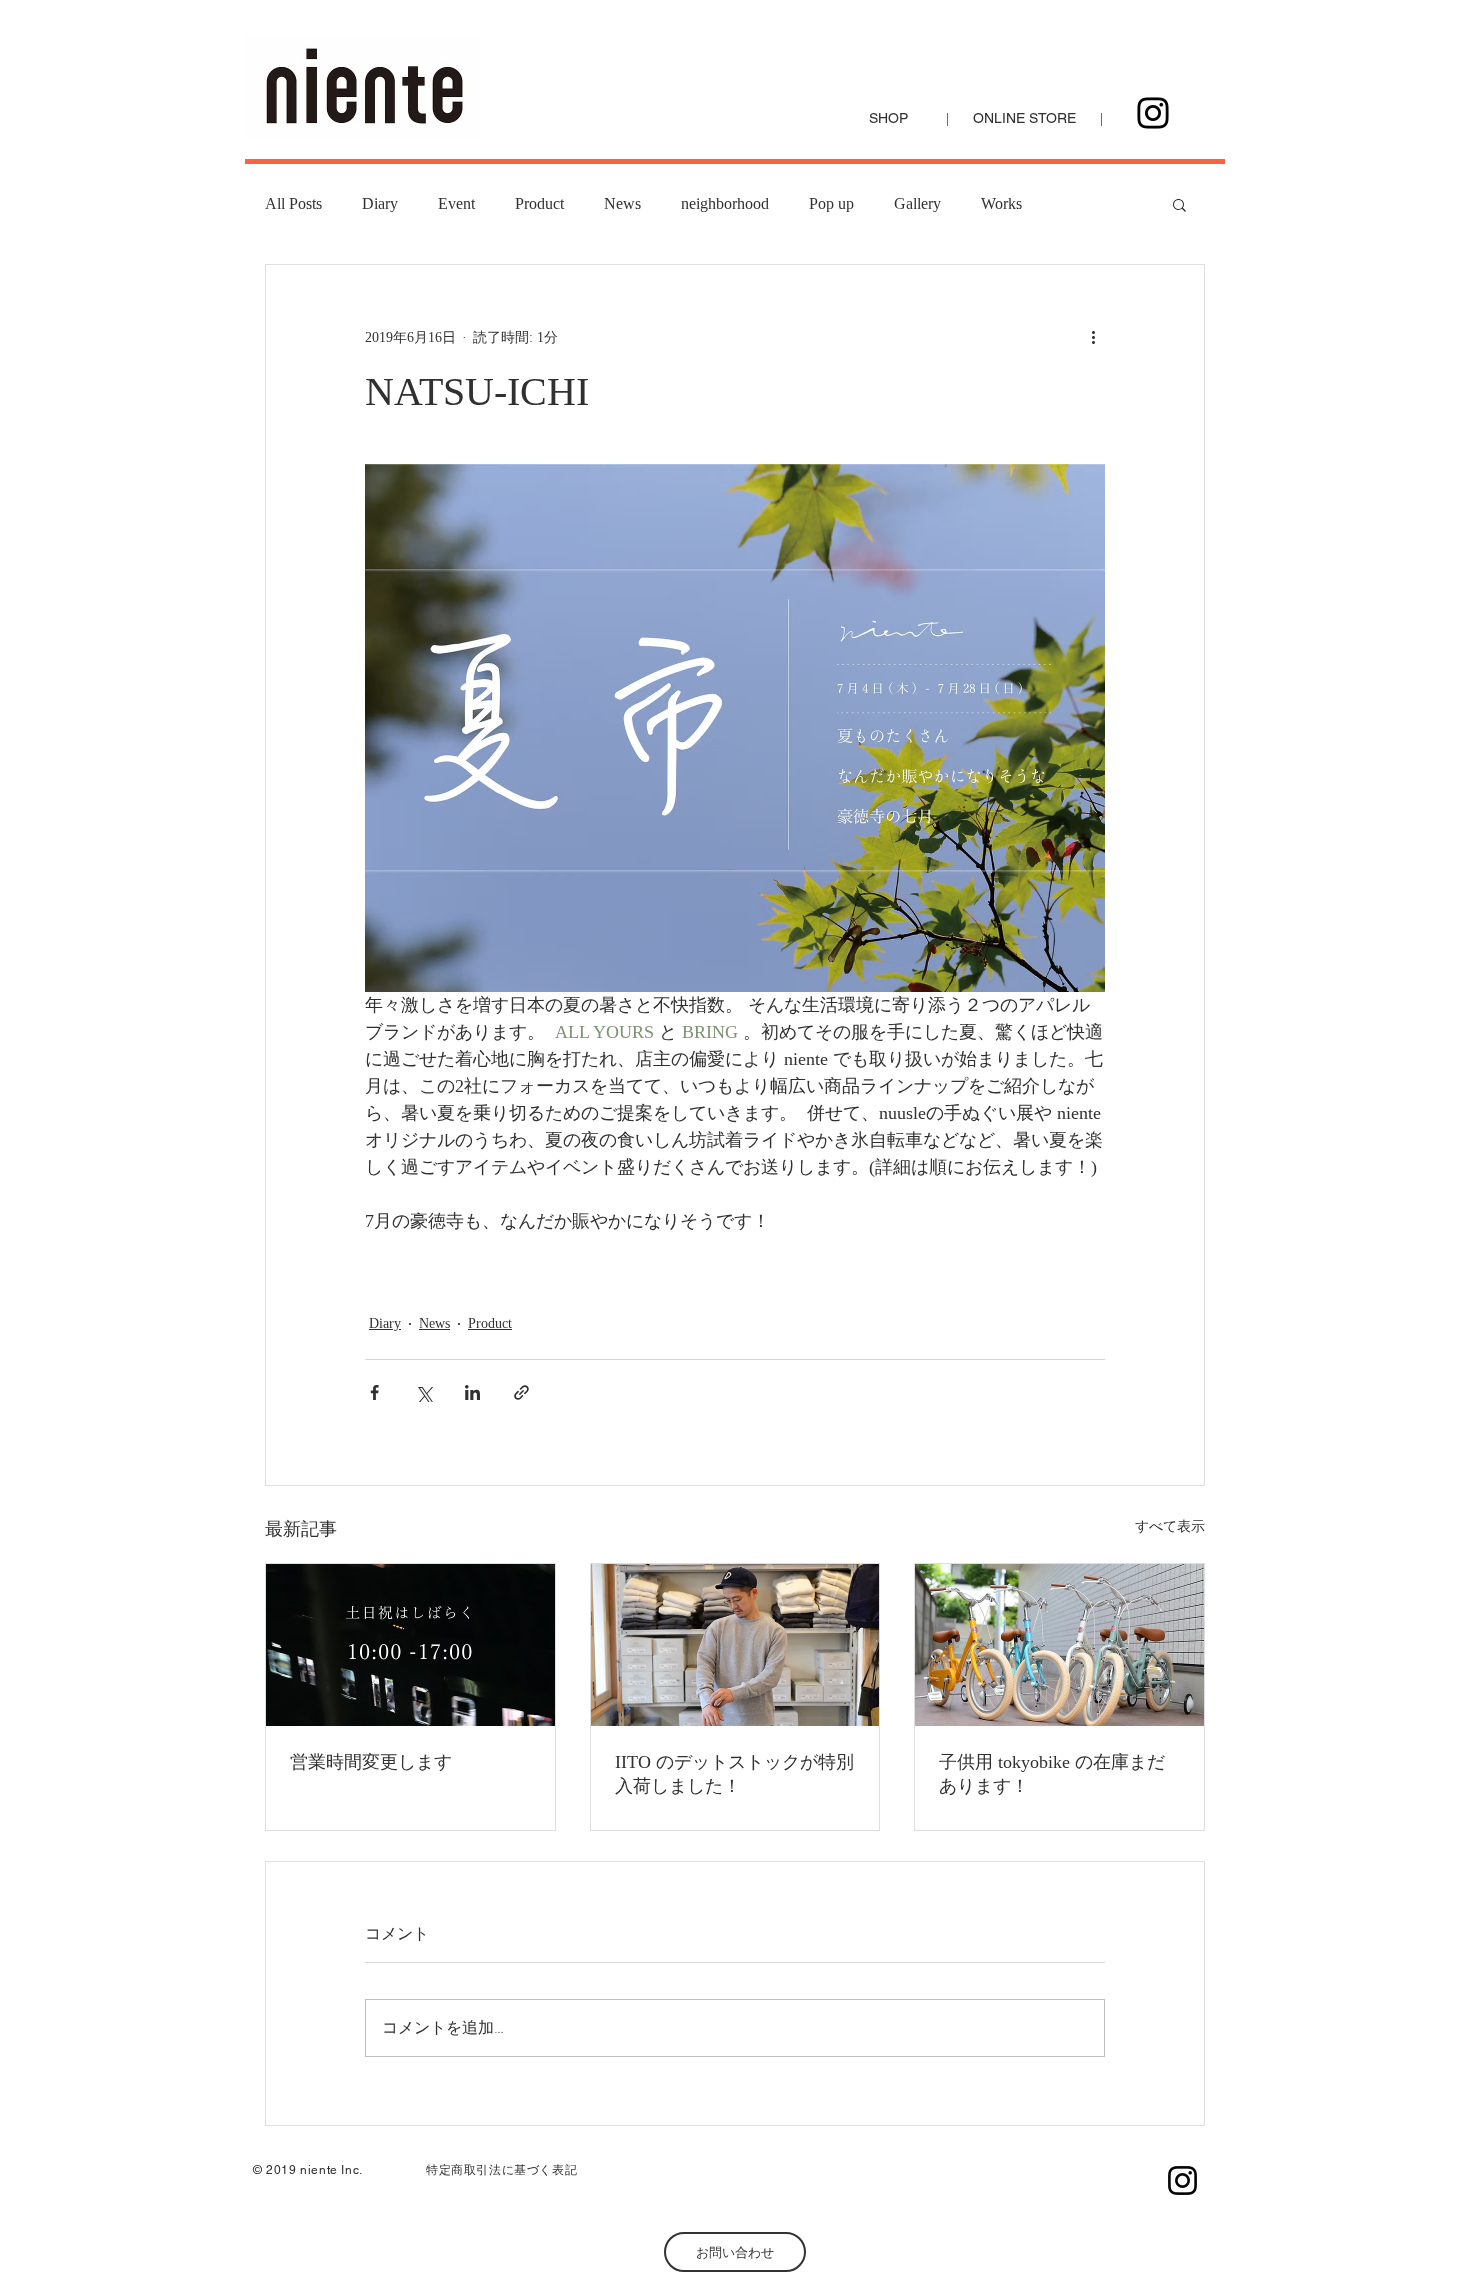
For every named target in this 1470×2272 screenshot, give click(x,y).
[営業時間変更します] (410, 1645)
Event (456, 203)
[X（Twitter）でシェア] (423, 1392)
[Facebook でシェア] (374, 1392)
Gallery (917, 203)
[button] (1179, 204)
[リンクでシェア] (521, 1392)
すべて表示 (1170, 1526)
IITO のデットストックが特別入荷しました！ (734, 1774)
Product (539, 203)
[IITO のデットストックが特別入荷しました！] (735, 1645)
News (622, 203)
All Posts (293, 203)
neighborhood (725, 203)
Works (1001, 203)
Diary (380, 203)
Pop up (831, 203)
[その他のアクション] (1093, 337)
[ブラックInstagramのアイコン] (1182, 2180)
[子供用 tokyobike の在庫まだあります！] (1059, 1645)
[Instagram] (1153, 113)
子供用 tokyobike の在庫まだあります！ (1052, 1774)
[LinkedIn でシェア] (472, 1392)
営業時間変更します (371, 1762)
